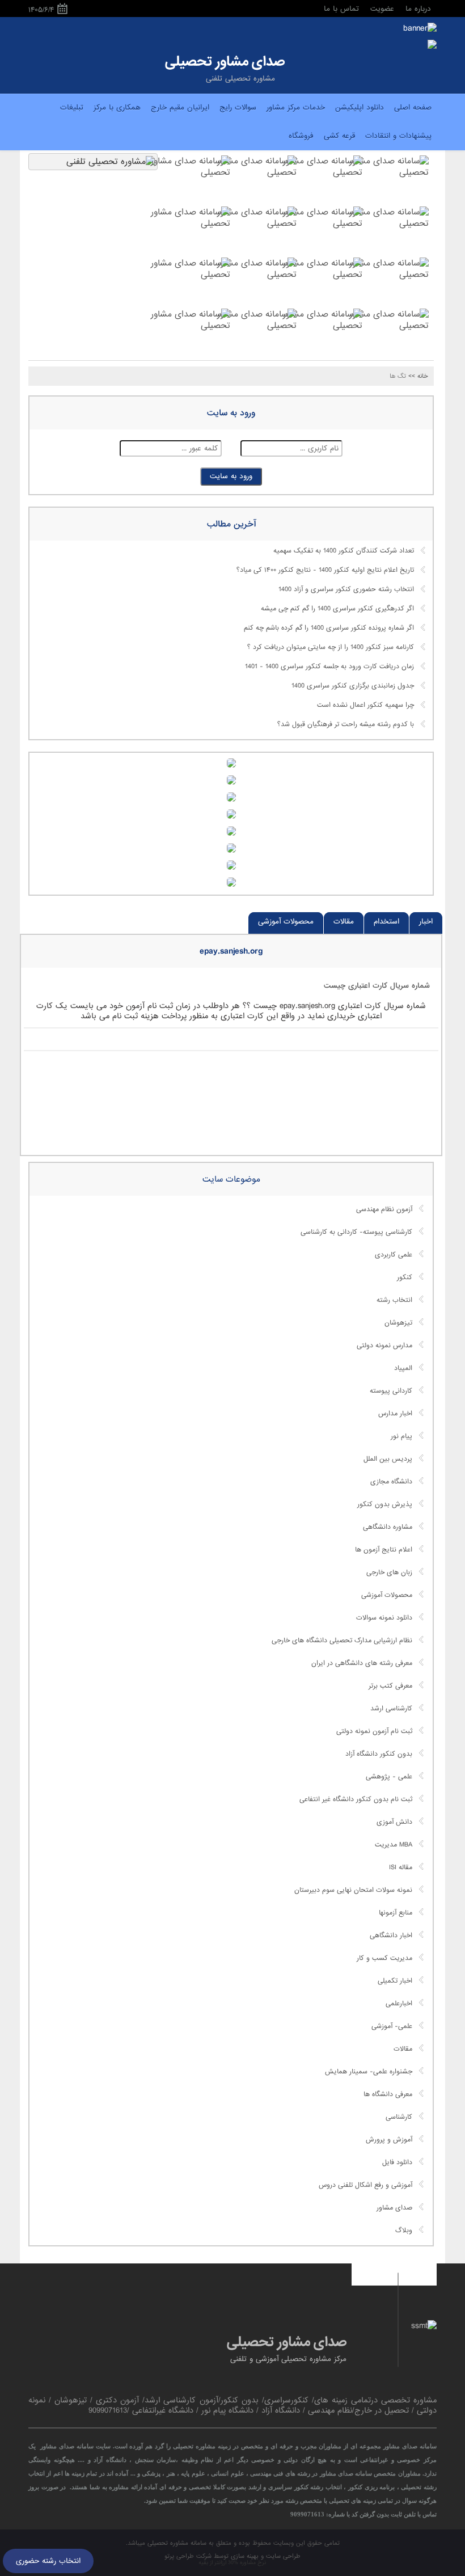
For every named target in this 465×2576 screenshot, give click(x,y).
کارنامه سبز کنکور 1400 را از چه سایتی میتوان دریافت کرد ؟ (331, 647)
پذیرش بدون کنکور (385, 1504)
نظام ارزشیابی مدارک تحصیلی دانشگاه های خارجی (342, 1641)
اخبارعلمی (399, 2004)
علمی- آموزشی (392, 2026)
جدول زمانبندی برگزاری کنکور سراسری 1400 (353, 686)
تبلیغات (72, 107)
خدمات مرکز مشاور (296, 107)
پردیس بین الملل (388, 1459)
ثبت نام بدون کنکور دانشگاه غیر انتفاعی (356, 1799)
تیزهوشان (398, 1323)
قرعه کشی (339, 136)
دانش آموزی (394, 1822)
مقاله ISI (401, 1867)
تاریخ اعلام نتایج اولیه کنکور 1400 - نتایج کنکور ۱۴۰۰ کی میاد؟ (325, 570)
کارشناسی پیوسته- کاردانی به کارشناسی (356, 1232)
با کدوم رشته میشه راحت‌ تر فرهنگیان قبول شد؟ (346, 724)
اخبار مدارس (395, 1414)
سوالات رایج (238, 107)
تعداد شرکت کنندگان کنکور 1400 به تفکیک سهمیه (344, 551)
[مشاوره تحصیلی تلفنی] (432, 45)
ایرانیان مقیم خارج (180, 107)
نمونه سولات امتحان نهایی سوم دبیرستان (353, 1890)
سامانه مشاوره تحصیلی (176, 2543)
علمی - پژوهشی (389, 1777)
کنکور (405, 1278)
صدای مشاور (394, 2208)
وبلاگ (404, 2231)
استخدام (386, 922)
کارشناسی (399, 2117)
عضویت (382, 9)
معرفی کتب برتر (390, 1686)
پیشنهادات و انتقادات (398, 136)
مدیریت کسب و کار (384, 1958)
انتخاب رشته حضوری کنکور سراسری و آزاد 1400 (346, 589)
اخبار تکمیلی (395, 1981)
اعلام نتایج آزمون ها (384, 1550)
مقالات (344, 922)
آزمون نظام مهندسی (384, 1209)
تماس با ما (341, 9)
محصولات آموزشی (286, 922)
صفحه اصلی (413, 107)
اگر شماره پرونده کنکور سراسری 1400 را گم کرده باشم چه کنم (329, 628)
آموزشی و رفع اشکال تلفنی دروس (365, 2185)
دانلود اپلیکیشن (360, 107)
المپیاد (403, 1368)
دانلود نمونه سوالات (384, 1618)
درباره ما (418, 9)
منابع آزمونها (396, 1913)
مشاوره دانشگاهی (388, 1527)
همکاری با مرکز (117, 107)
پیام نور (401, 1436)
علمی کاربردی (394, 1255)
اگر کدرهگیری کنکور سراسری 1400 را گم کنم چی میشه (337, 609)
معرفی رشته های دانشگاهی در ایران (362, 1663)
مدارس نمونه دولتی (384, 1346)
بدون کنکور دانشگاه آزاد (379, 1754)
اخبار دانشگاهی (391, 1936)
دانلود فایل (397, 2162)
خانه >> (418, 376)
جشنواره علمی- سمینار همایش (369, 2072)
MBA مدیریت (394, 1845)
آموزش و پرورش (389, 2140)
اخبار (426, 922)
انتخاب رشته (394, 1300)
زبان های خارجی (389, 1572)
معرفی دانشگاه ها (388, 2094)
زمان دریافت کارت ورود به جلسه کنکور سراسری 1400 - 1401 (329, 667)
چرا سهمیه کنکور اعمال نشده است (365, 705)
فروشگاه (301, 136)
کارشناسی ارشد (391, 1709)
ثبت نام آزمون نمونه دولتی (374, 1731)
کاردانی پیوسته (391, 1391)
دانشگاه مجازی (391, 1482)
